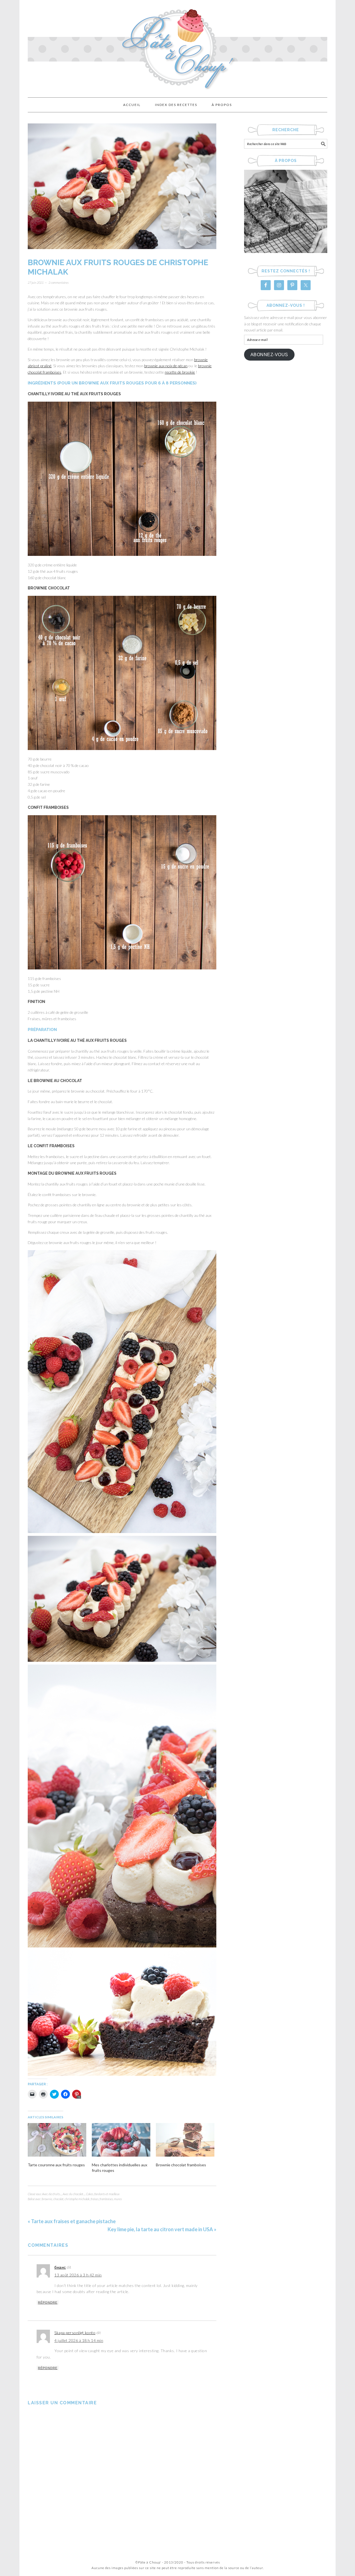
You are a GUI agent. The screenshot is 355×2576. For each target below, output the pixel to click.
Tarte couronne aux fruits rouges (56, 2165)
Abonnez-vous (269, 355)
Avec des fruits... (52, 2194)
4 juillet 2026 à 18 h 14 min (79, 2340)
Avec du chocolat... (74, 2194)
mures (118, 2199)
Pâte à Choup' (177, 46)
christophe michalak (77, 2199)
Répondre (48, 2303)
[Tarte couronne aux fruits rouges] (57, 2140)
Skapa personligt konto (75, 2333)
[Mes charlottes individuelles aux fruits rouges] (121, 2140)
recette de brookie (180, 372)
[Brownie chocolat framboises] (185, 2140)
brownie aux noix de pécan (166, 366)
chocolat (58, 2199)
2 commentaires (59, 283)
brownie (47, 2199)
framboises (106, 2199)
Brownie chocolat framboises (181, 2165)
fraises (95, 2199)
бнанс (60, 2267)
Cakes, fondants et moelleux (103, 2194)
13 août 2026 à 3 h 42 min (78, 2275)
